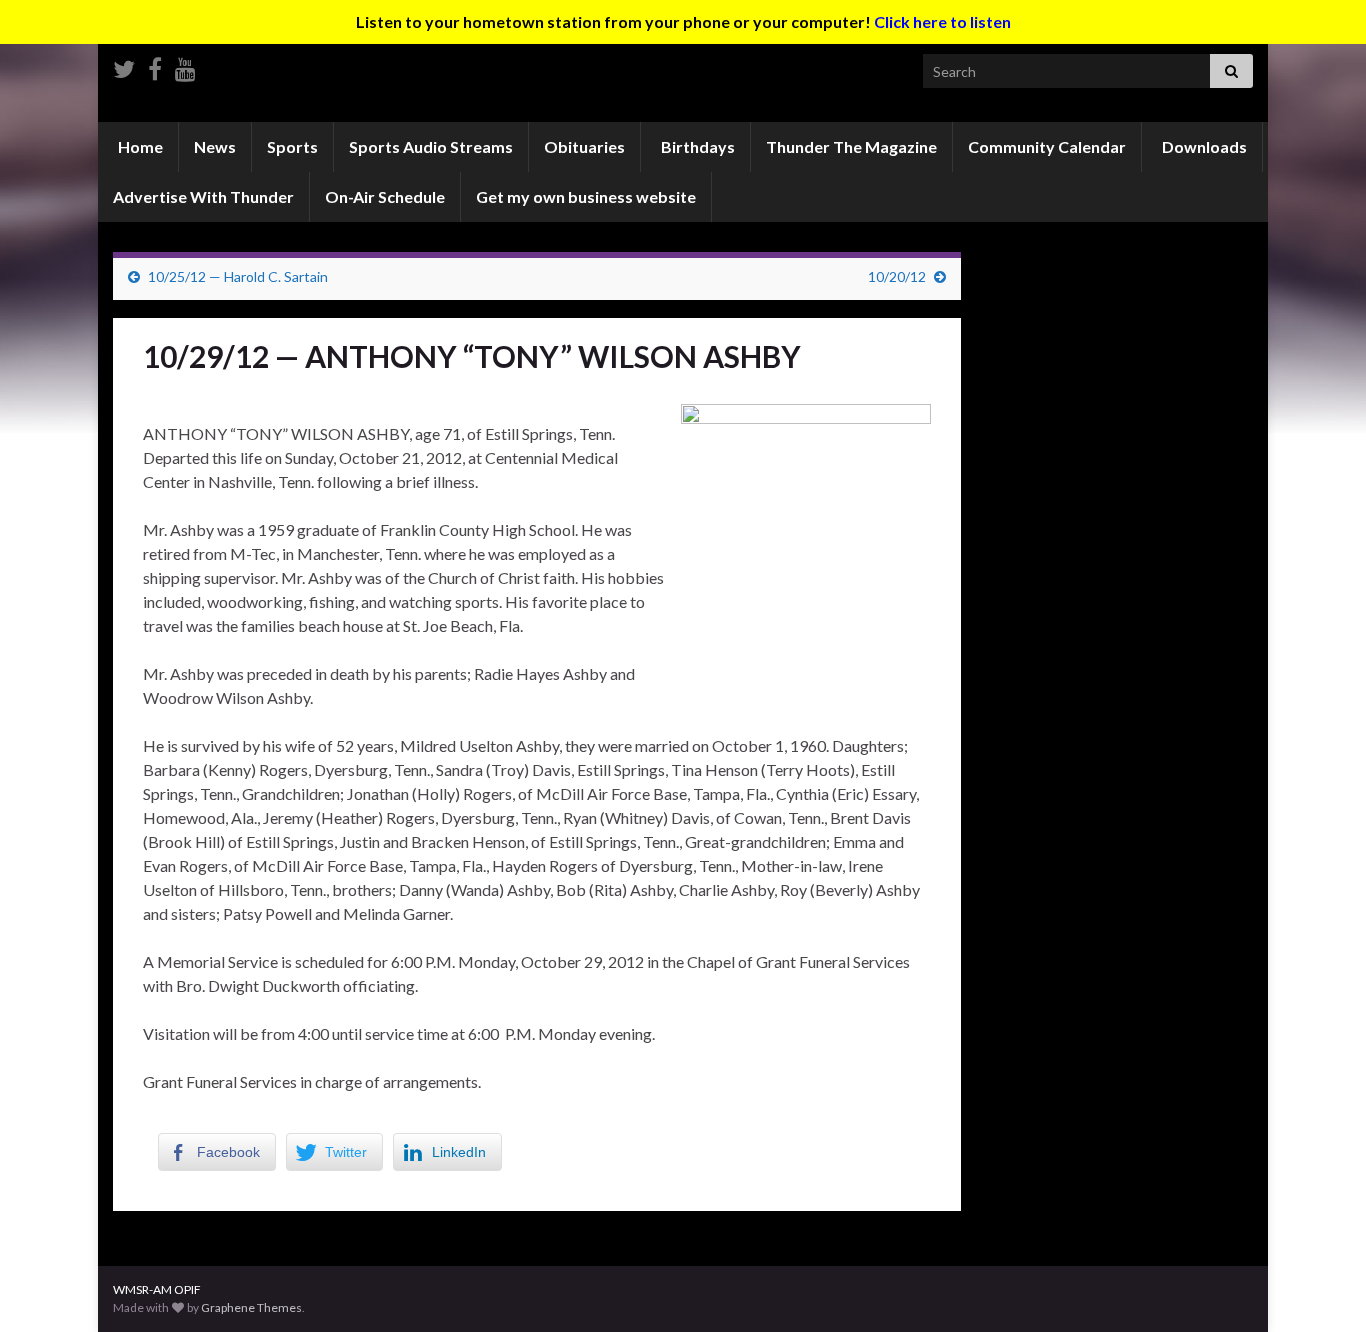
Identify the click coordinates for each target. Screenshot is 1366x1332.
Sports (292, 146)
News (215, 146)
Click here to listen (942, 21)
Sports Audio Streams (431, 146)
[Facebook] (155, 65)
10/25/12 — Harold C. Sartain (238, 276)
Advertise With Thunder (203, 196)
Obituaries (584, 146)
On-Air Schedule (385, 196)
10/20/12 (897, 276)
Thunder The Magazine (851, 146)
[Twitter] (124, 65)
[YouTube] (185, 65)
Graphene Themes (251, 1307)
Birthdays (696, 146)
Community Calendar (1047, 146)
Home (139, 146)
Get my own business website (586, 196)
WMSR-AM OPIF (157, 1289)
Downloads (1203, 146)
